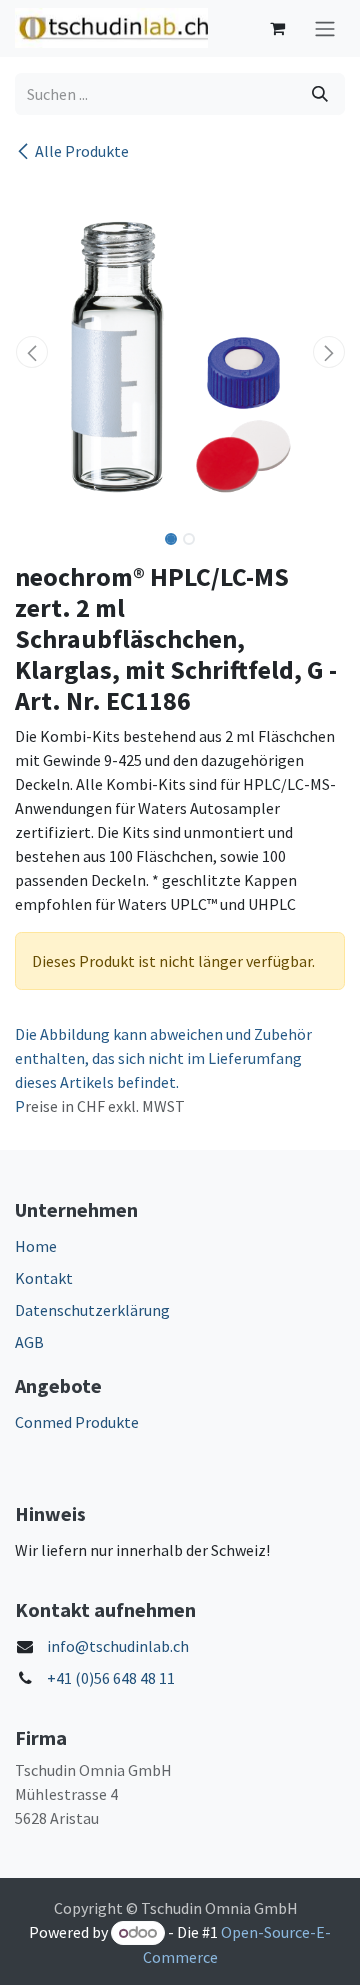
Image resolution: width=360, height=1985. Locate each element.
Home (36, 1246)
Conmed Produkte (77, 1422)
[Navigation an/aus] (325, 28)
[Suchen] (320, 94)
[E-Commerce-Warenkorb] (277, 28)
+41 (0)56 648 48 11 (111, 1678)
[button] (31, 352)
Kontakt (44, 1278)
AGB (29, 1342)
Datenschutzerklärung (92, 1310)
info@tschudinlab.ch (118, 1646)
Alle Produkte (82, 151)
